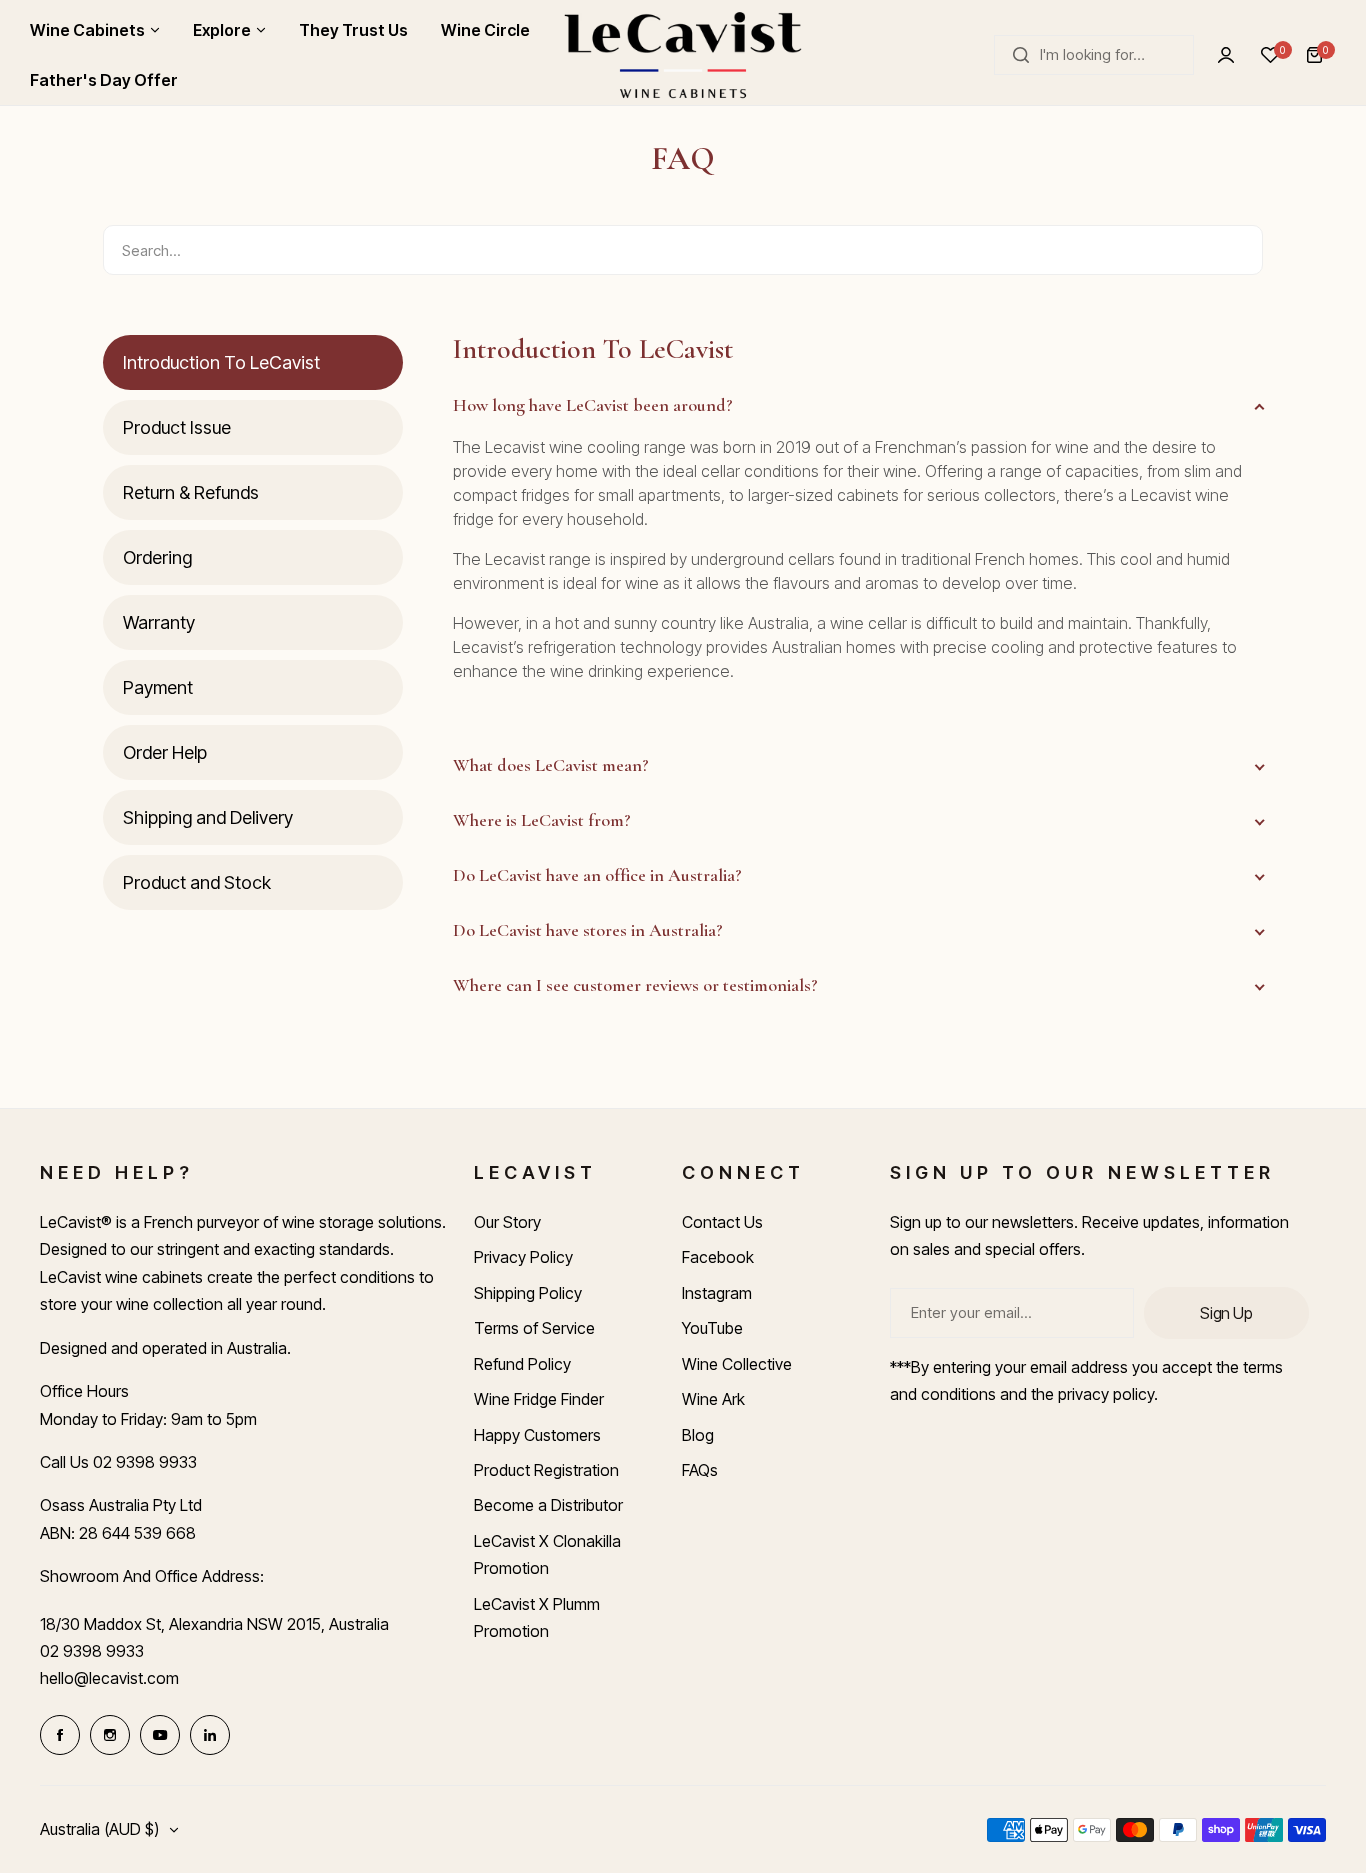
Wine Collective (737, 1364)
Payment (158, 687)
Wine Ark (713, 1399)
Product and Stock (197, 882)
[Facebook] (60, 1735)
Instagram (717, 1293)
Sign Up (1226, 1313)
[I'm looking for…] (1021, 55)
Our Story (507, 1222)
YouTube (712, 1328)
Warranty (159, 622)
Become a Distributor (548, 1505)
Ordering (157, 557)
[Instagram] (110, 1735)
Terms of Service (534, 1328)
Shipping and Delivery (208, 817)
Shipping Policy (528, 1293)
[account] (1226, 55)
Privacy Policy (523, 1257)
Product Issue (177, 427)
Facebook (718, 1257)
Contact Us (722, 1222)
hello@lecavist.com (109, 1678)
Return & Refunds (191, 492)
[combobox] (1094, 55)
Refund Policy (522, 1364)
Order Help (165, 752)
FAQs (700, 1470)
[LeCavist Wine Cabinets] (683, 55)
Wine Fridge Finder (539, 1399)
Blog (698, 1435)
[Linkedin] (210, 1735)
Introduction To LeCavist (221, 362)
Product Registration (546, 1470)
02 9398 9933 (92, 1651)
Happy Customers (537, 1435)
